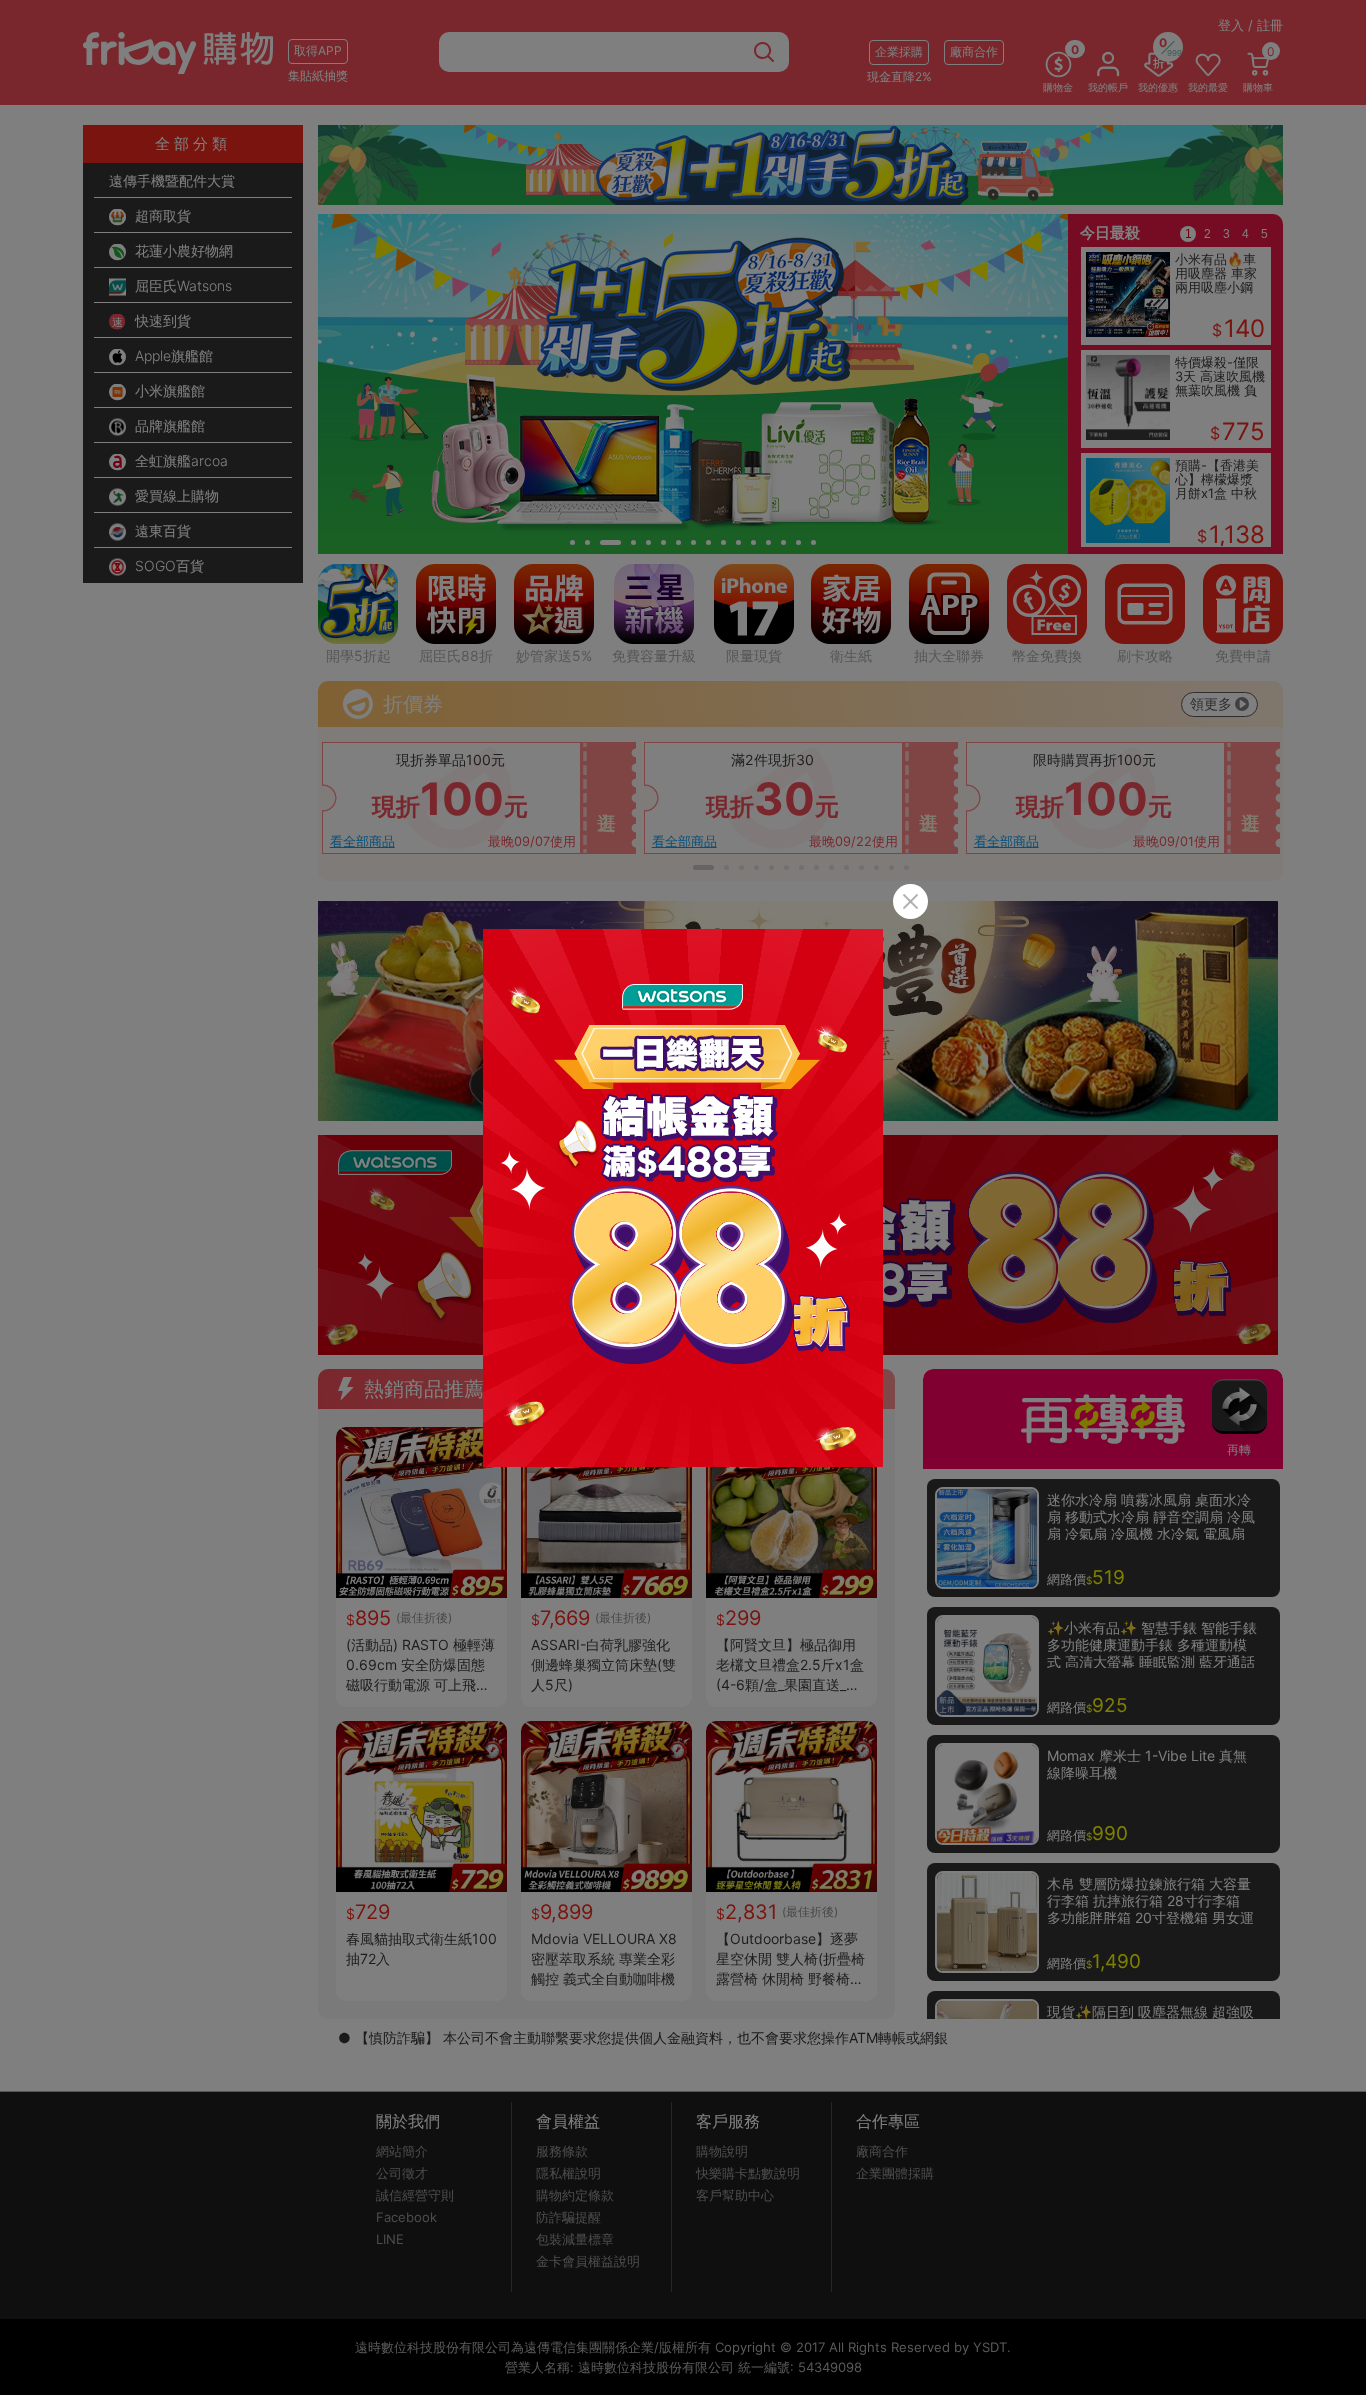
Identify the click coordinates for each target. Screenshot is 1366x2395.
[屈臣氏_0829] (683, 1198)
